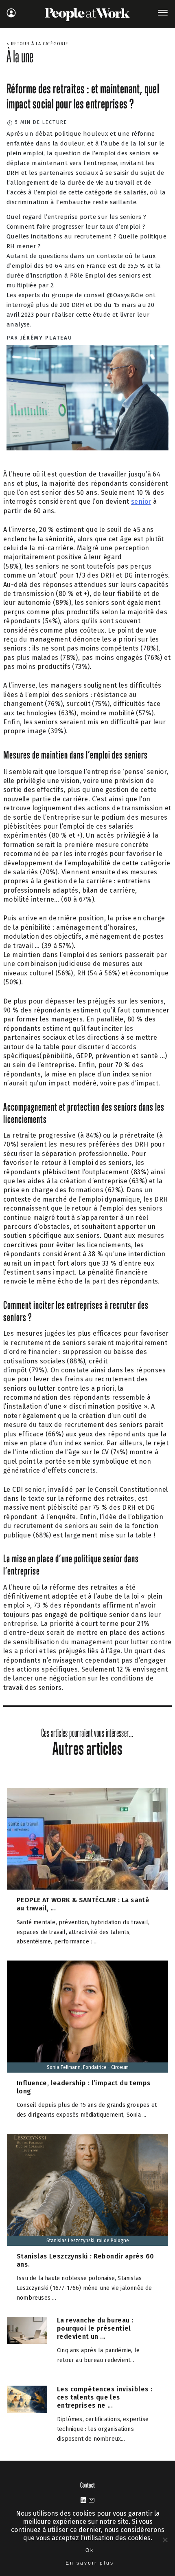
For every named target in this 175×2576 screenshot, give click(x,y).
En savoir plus (90, 2563)
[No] (165, 2540)
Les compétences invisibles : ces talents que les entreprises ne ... (105, 2397)
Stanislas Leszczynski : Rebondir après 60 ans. (85, 2260)
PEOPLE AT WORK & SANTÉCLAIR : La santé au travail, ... (83, 1904)
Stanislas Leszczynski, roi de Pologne (88, 2241)
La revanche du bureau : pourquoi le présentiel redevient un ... (95, 2328)
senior (141, 502)
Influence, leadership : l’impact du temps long (84, 2087)
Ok (90, 2550)
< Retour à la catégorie (37, 44)
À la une (20, 56)
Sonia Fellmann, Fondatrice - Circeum (88, 2067)
